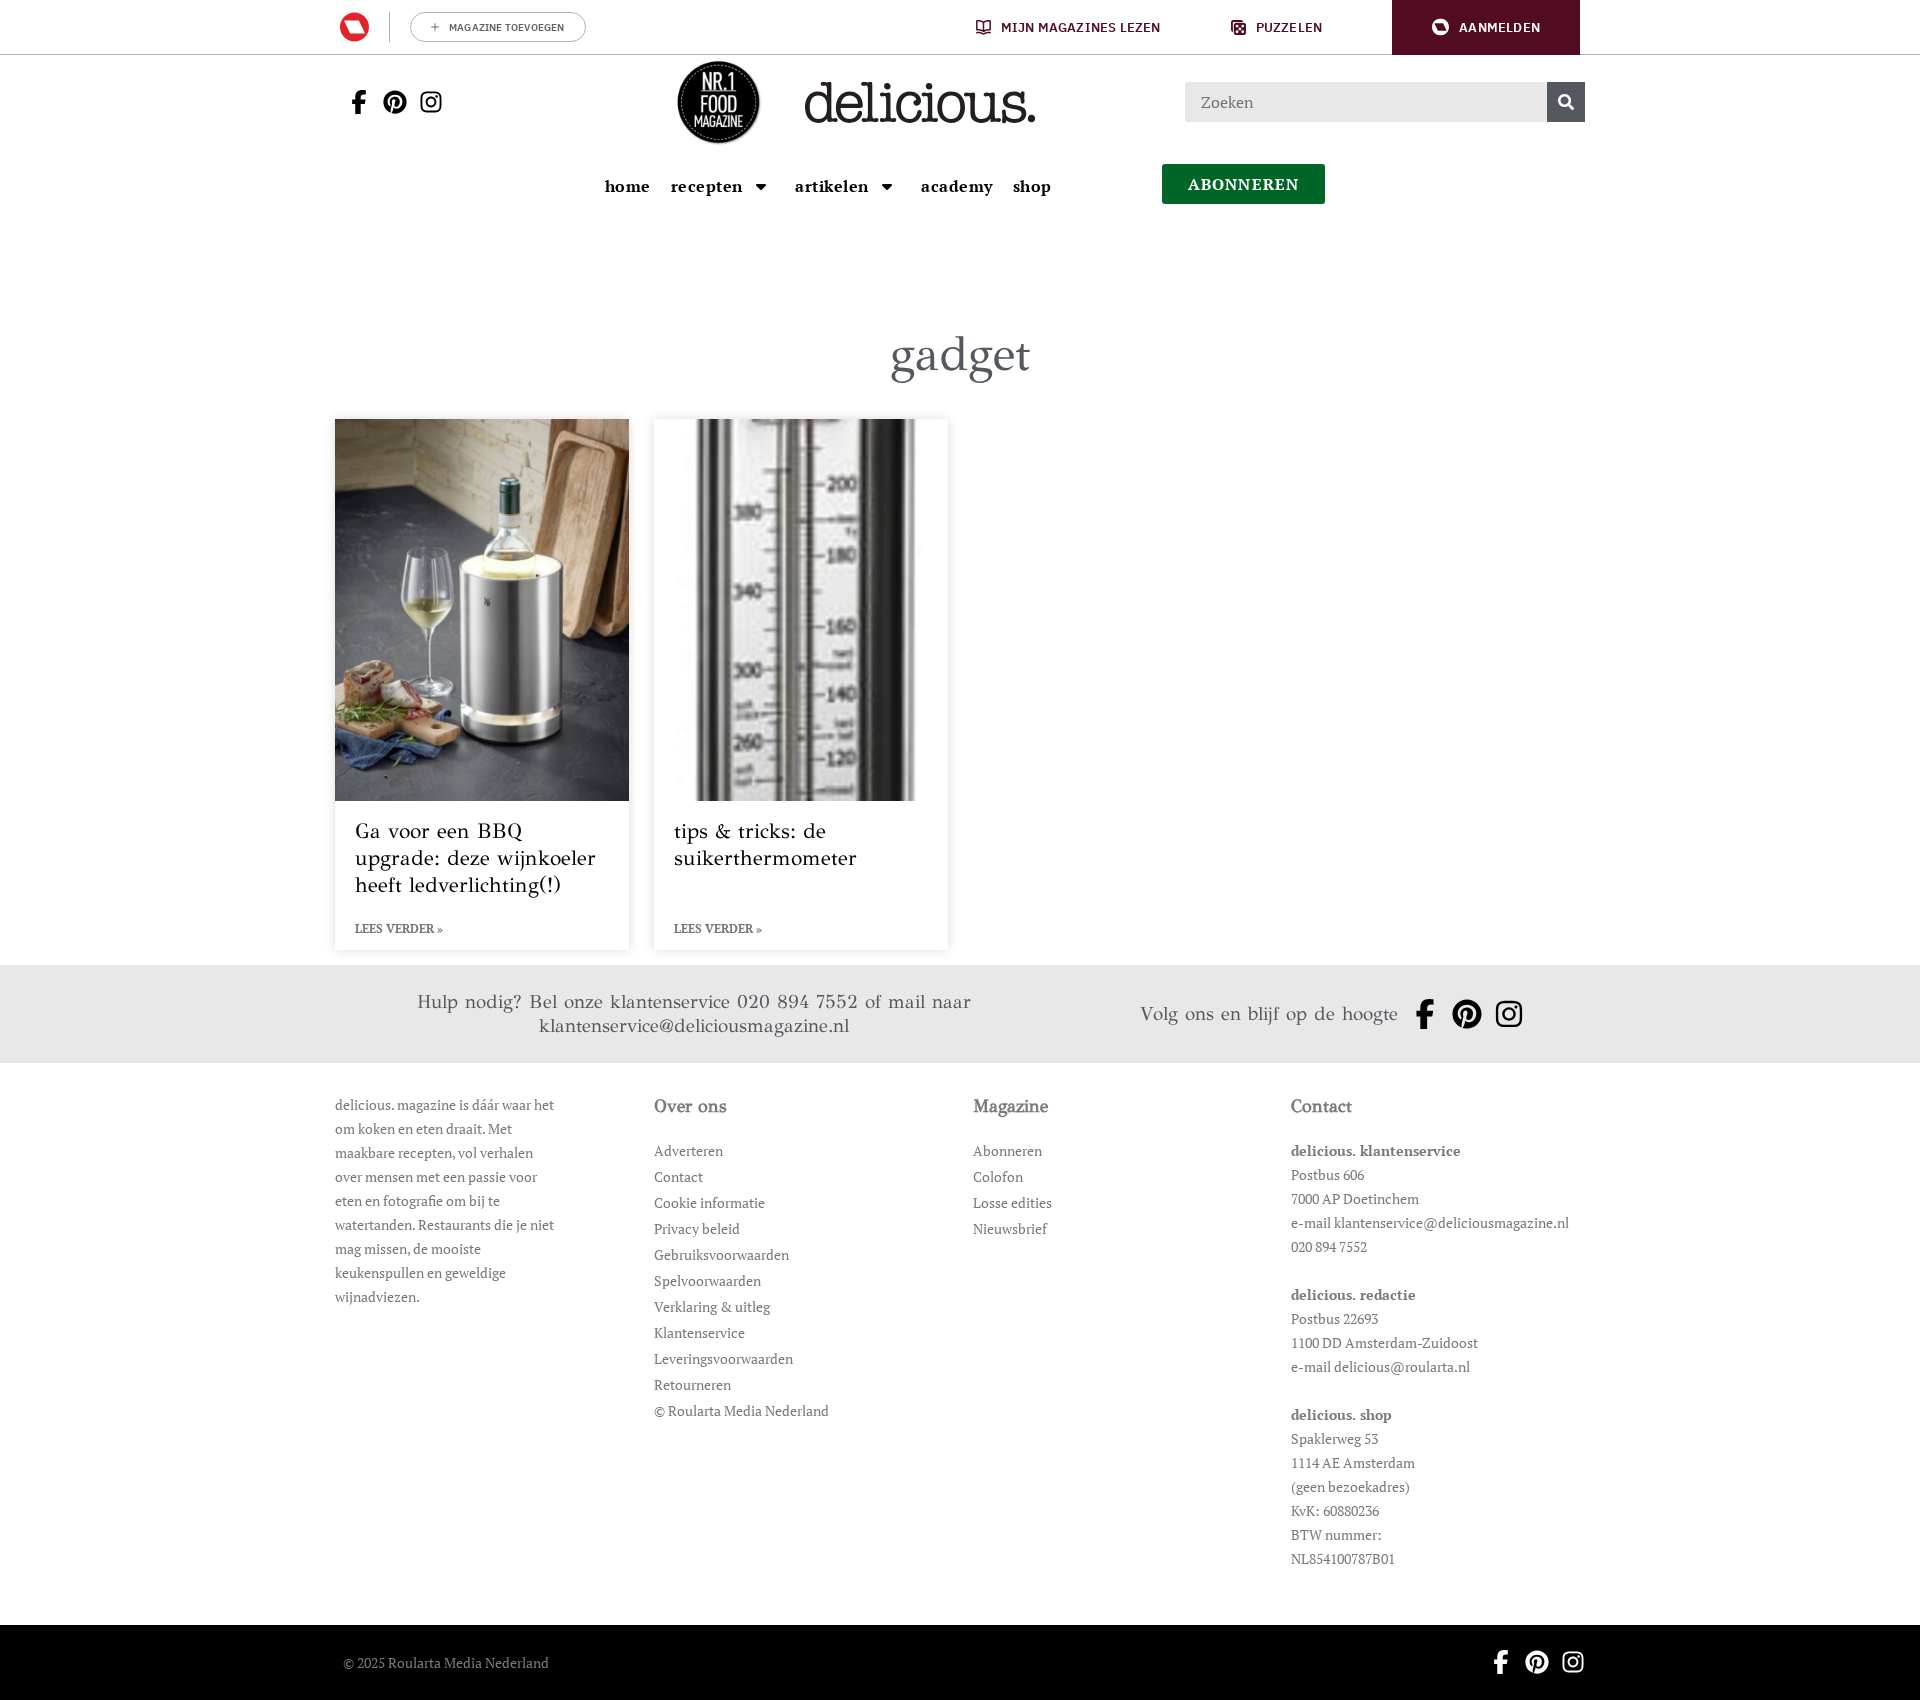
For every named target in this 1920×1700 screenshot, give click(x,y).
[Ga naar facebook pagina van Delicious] (353, 102)
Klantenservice (699, 1332)
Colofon (998, 1176)
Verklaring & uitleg (712, 1306)
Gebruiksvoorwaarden (721, 1254)
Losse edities (1012, 1202)
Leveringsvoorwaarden (723, 1358)
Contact (678, 1176)
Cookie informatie (709, 1202)
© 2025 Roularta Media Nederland (446, 1662)
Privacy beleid (697, 1228)
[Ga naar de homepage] (718, 102)
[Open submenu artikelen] (887, 186)
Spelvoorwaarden (707, 1280)
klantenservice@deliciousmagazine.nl (694, 1025)
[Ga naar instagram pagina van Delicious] (425, 102)
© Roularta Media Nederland (741, 1410)
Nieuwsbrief (1010, 1228)
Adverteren (688, 1150)
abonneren (1244, 184)
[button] (1486, 27)
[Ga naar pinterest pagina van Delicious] (389, 102)
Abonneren (1007, 1150)
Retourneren (692, 1384)
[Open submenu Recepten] (761, 186)
